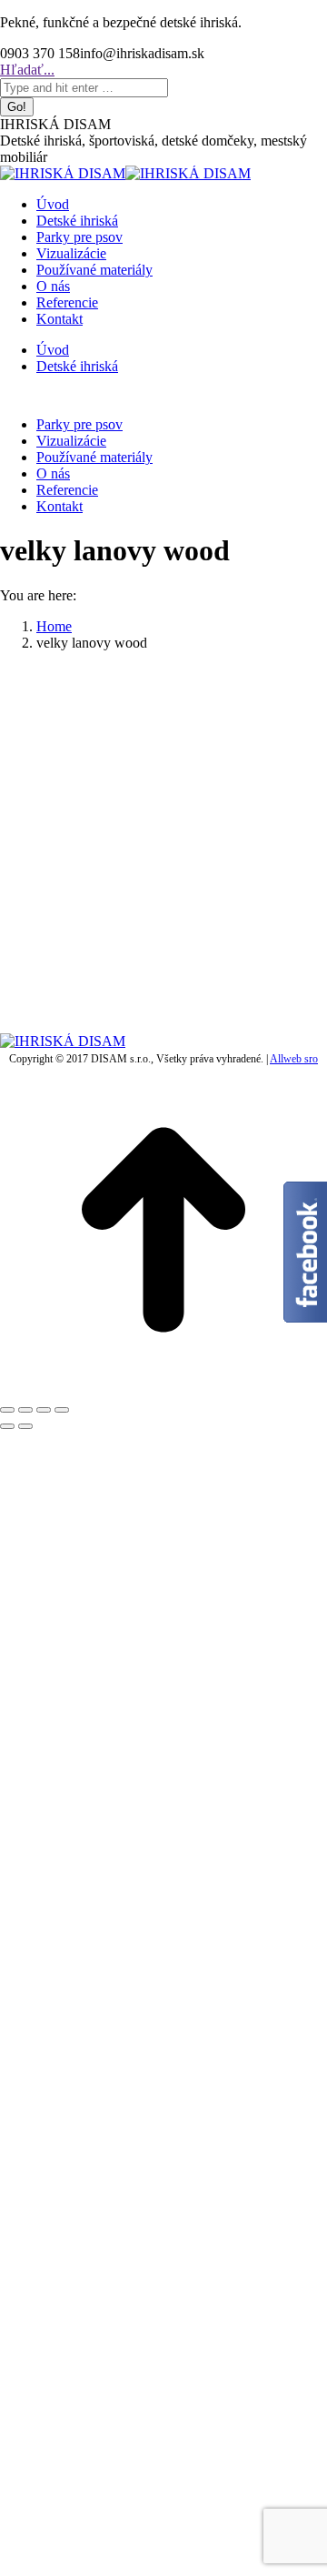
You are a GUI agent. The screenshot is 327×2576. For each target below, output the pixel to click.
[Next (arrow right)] (25, 1426)
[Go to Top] (163, 1389)
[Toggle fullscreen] (44, 1410)
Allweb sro (294, 1059)
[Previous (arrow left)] (7, 1426)
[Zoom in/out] (62, 1410)
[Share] (25, 1410)
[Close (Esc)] (7, 1410)
